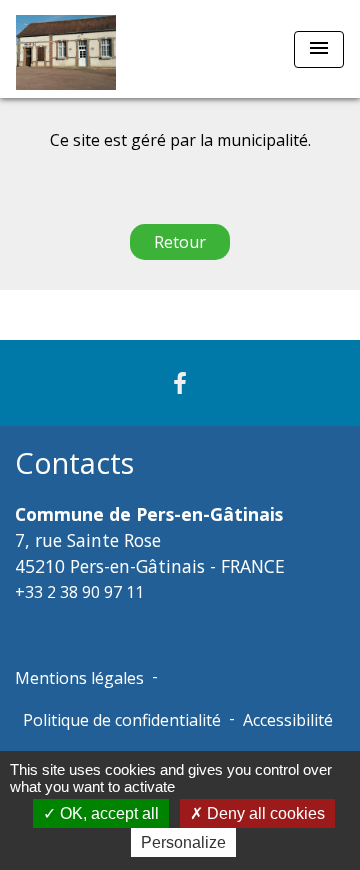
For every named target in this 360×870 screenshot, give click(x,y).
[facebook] (180, 382)
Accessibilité (288, 720)
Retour (180, 242)
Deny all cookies (264, 813)
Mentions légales (79, 678)
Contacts (74, 463)
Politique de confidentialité (122, 720)
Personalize (183, 842)
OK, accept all (107, 813)
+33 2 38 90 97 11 (79, 592)
